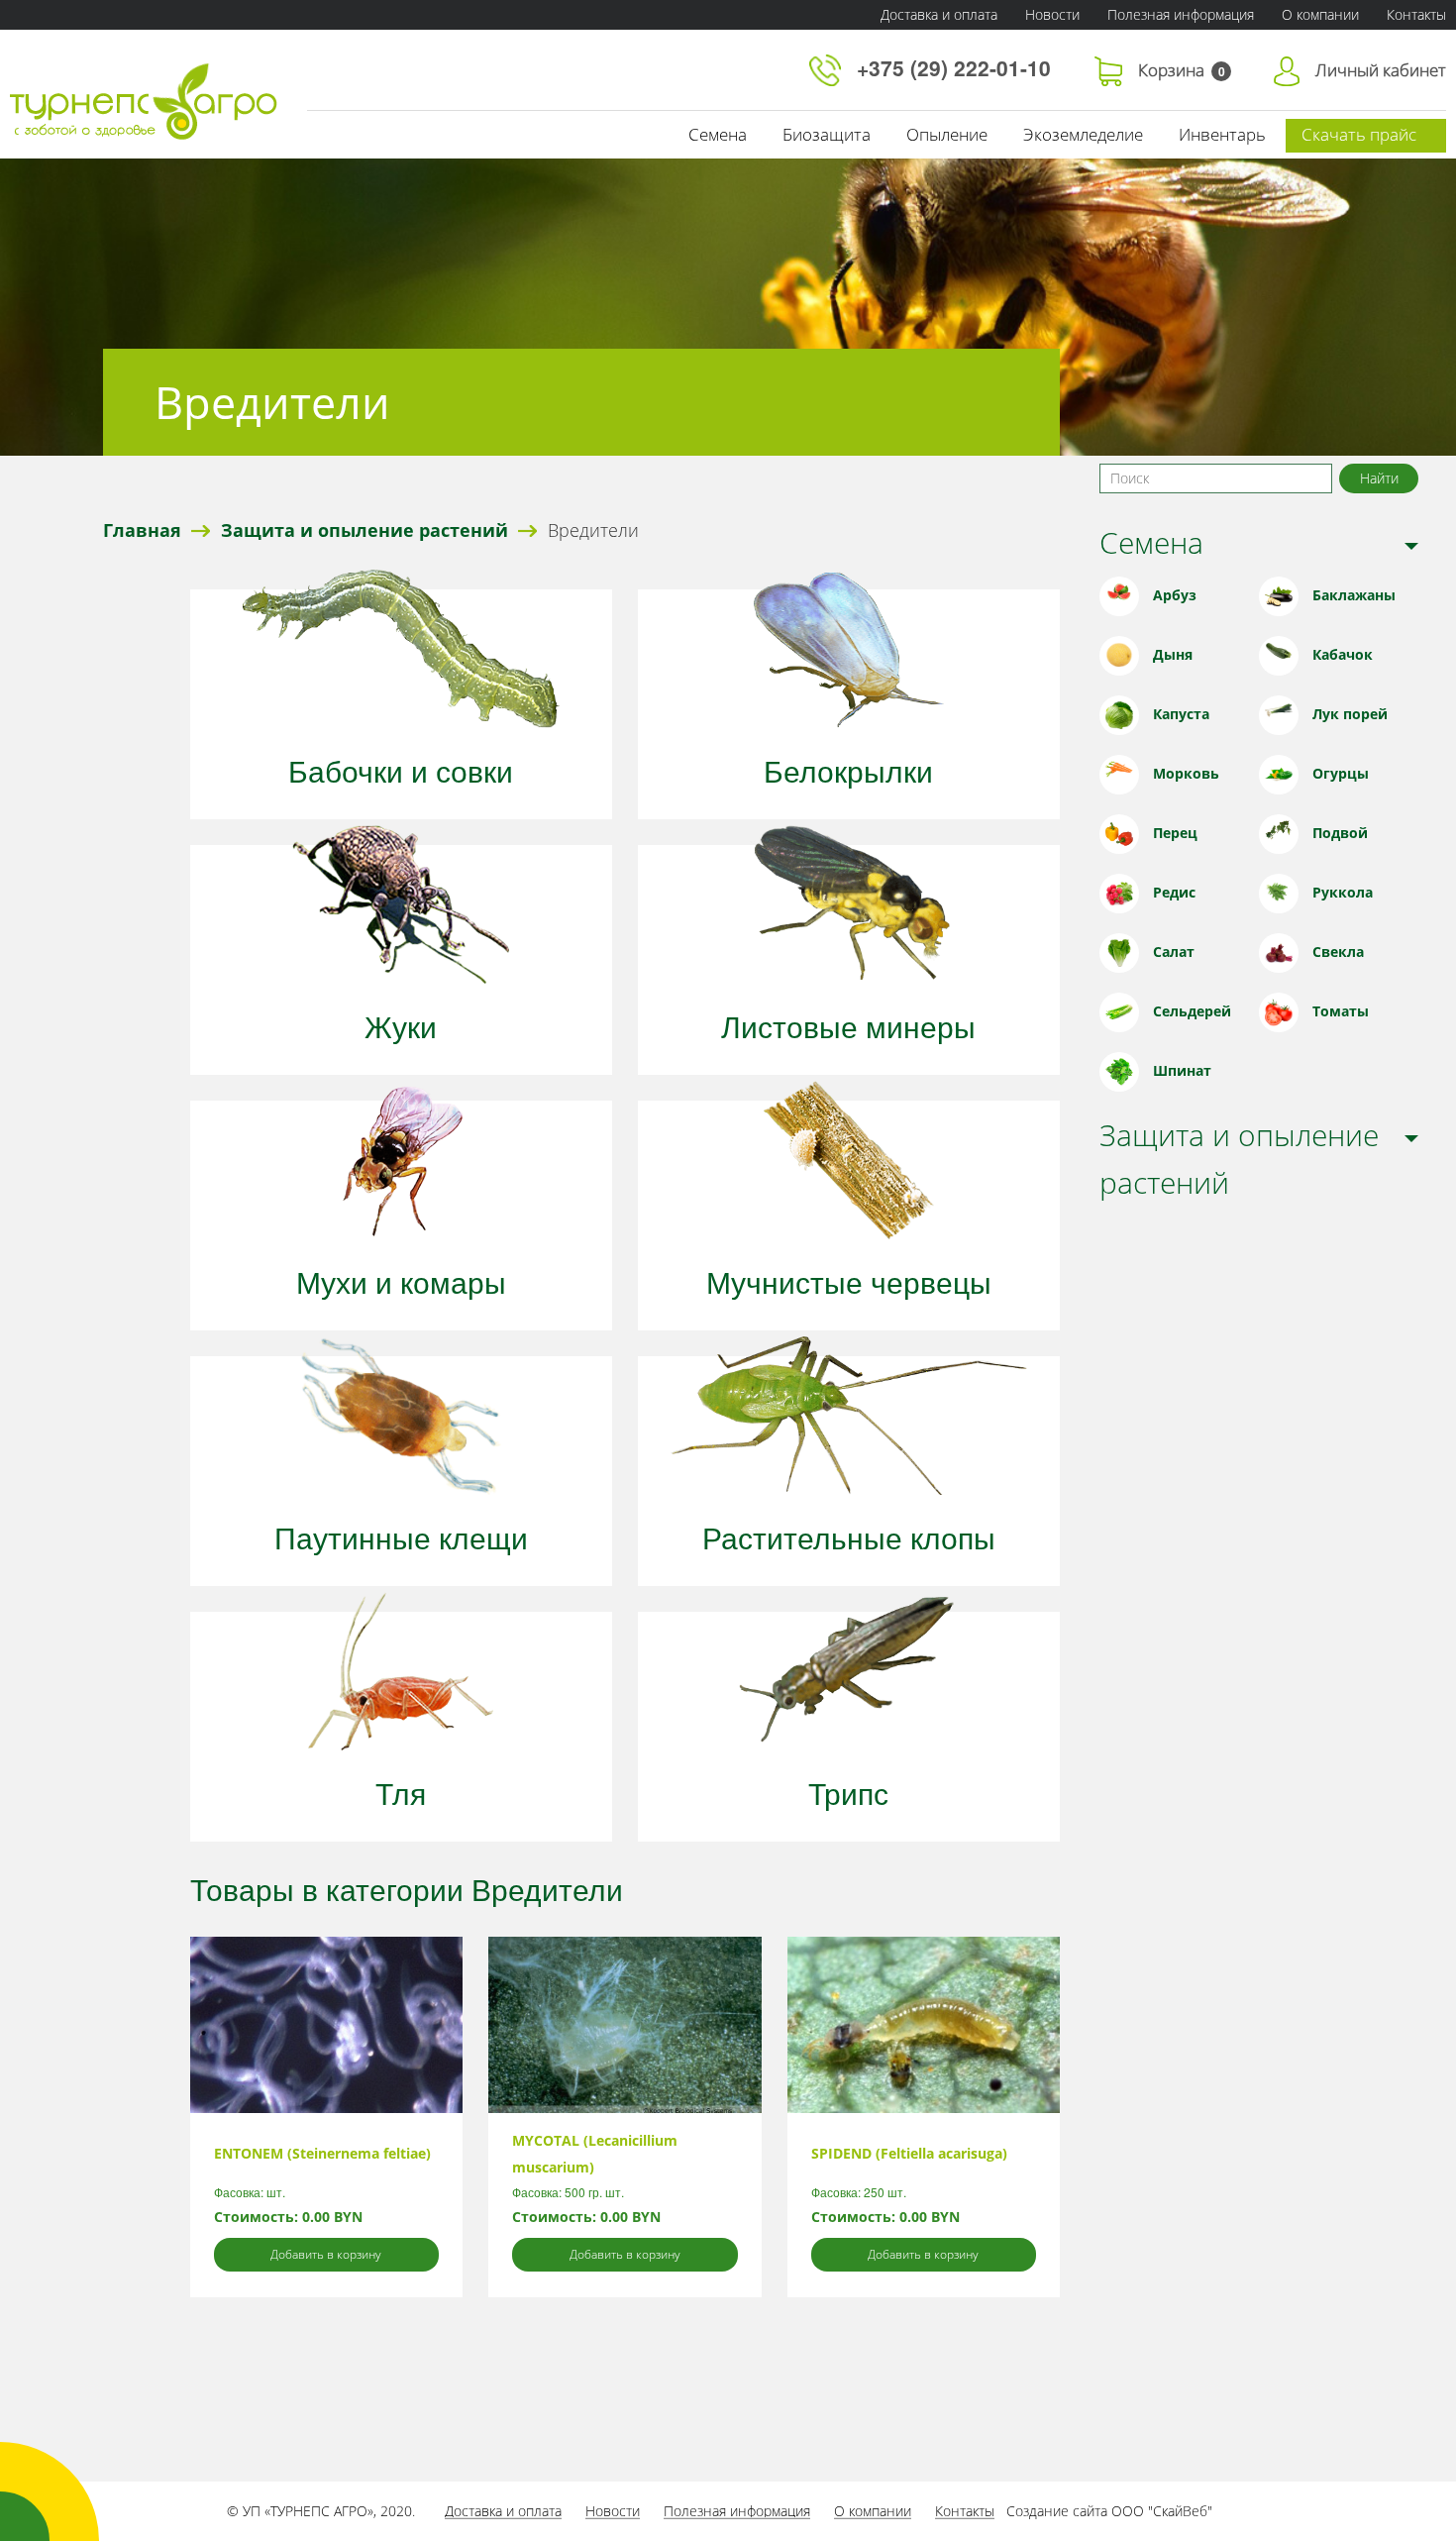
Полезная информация (1181, 14)
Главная (142, 530)
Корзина (1182, 70)
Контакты (965, 2511)
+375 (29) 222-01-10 (957, 67)
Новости (1052, 14)
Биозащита (827, 134)
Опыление (947, 134)
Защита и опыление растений (364, 530)
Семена (718, 134)
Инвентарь (1222, 134)
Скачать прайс (1359, 134)
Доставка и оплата (939, 14)
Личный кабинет (1381, 70)
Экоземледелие (1083, 134)
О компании (1320, 14)
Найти (1379, 478)
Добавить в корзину (326, 2254)
